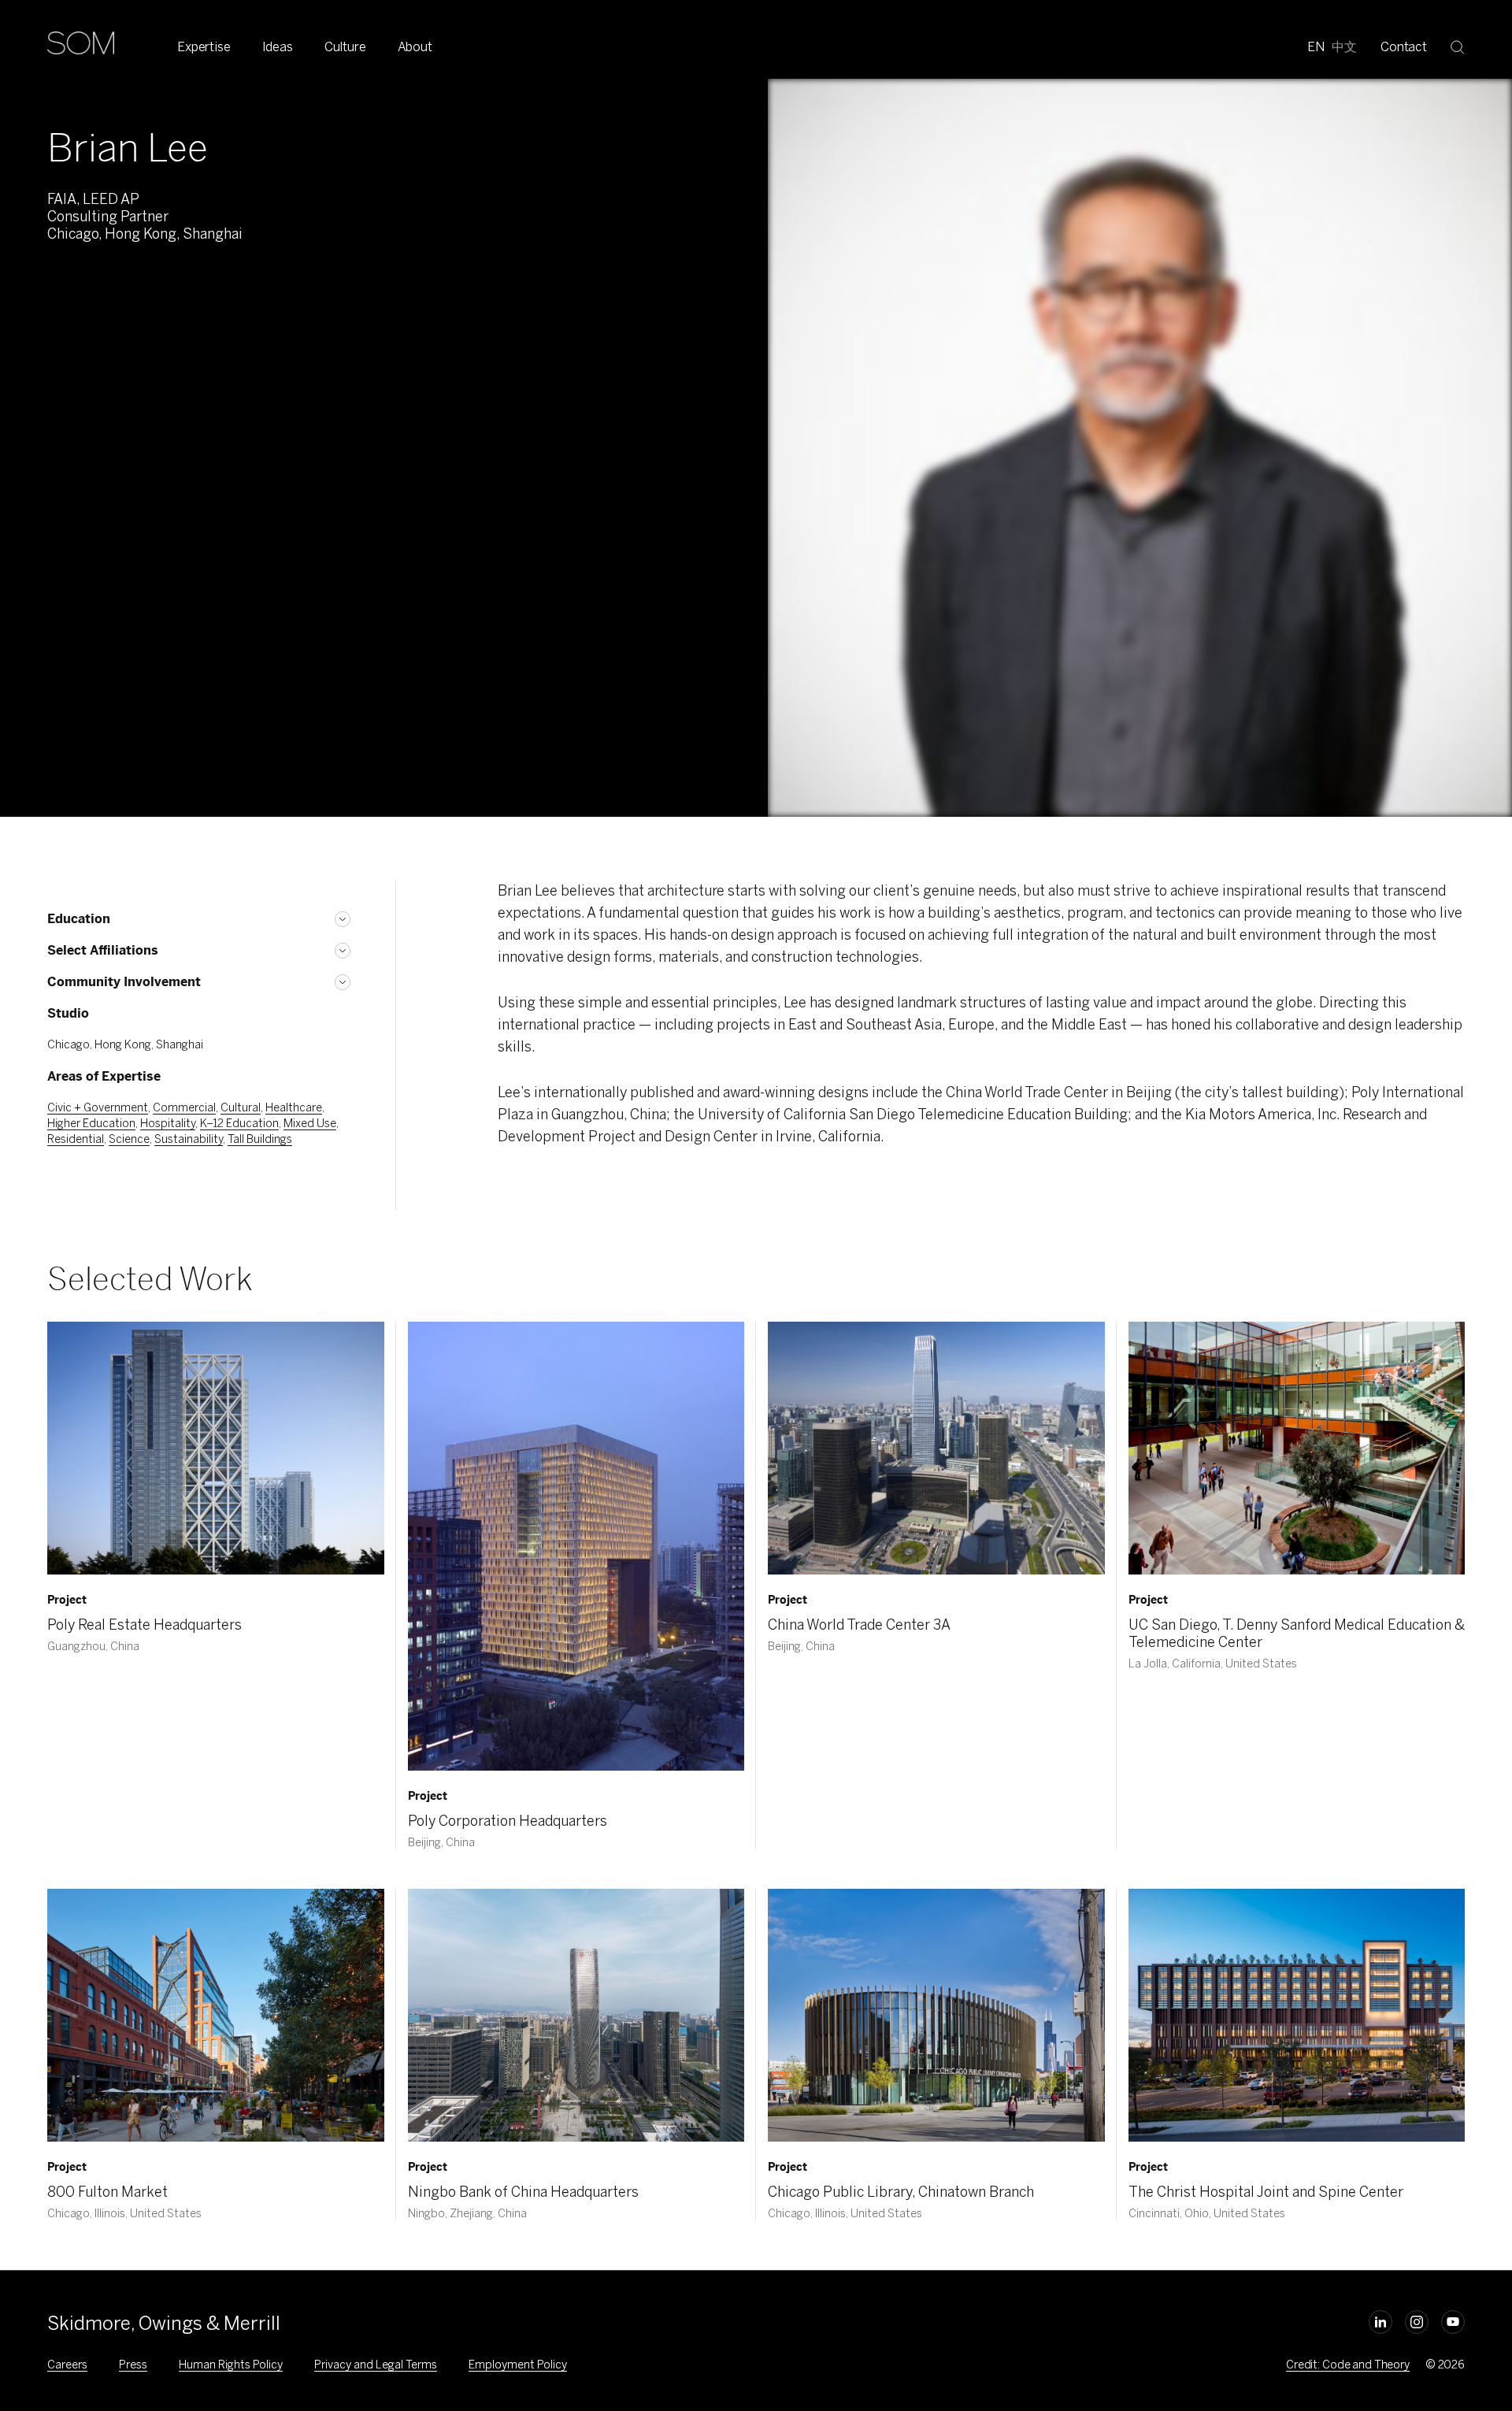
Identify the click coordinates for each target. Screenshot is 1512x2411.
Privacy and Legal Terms (376, 2365)
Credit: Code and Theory (1348, 2365)
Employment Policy (518, 2365)
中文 (1344, 47)
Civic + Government (98, 1108)
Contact (1404, 47)
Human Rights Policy (231, 2365)
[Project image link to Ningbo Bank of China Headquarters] (576, 2015)
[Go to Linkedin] (1380, 2322)
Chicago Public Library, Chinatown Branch (901, 2192)
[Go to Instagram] (1417, 2322)
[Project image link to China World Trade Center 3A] (936, 1448)
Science (129, 1139)
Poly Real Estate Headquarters (145, 1625)
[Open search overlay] (1458, 46)
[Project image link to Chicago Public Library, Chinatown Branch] (936, 2015)
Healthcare (294, 1108)
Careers (67, 2365)
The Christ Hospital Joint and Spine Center (1266, 2192)
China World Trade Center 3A (859, 1625)
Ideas (278, 47)
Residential (76, 1139)
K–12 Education (239, 1124)
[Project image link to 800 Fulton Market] (216, 2015)
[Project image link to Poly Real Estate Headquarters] (216, 1448)
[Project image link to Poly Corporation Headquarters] (576, 1546)
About (415, 47)
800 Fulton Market (107, 2192)
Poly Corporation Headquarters (508, 1821)
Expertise (204, 47)
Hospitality (168, 1124)
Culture (345, 47)
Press (133, 2365)
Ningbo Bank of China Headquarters (523, 2192)
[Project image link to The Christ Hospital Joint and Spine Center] (1297, 2015)
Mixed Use (310, 1124)
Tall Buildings (260, 1139)
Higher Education (91, 1124)
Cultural (241, 1108)
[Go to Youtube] (1453, 2322)
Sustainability (189, 1139)
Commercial (184, 1108)
